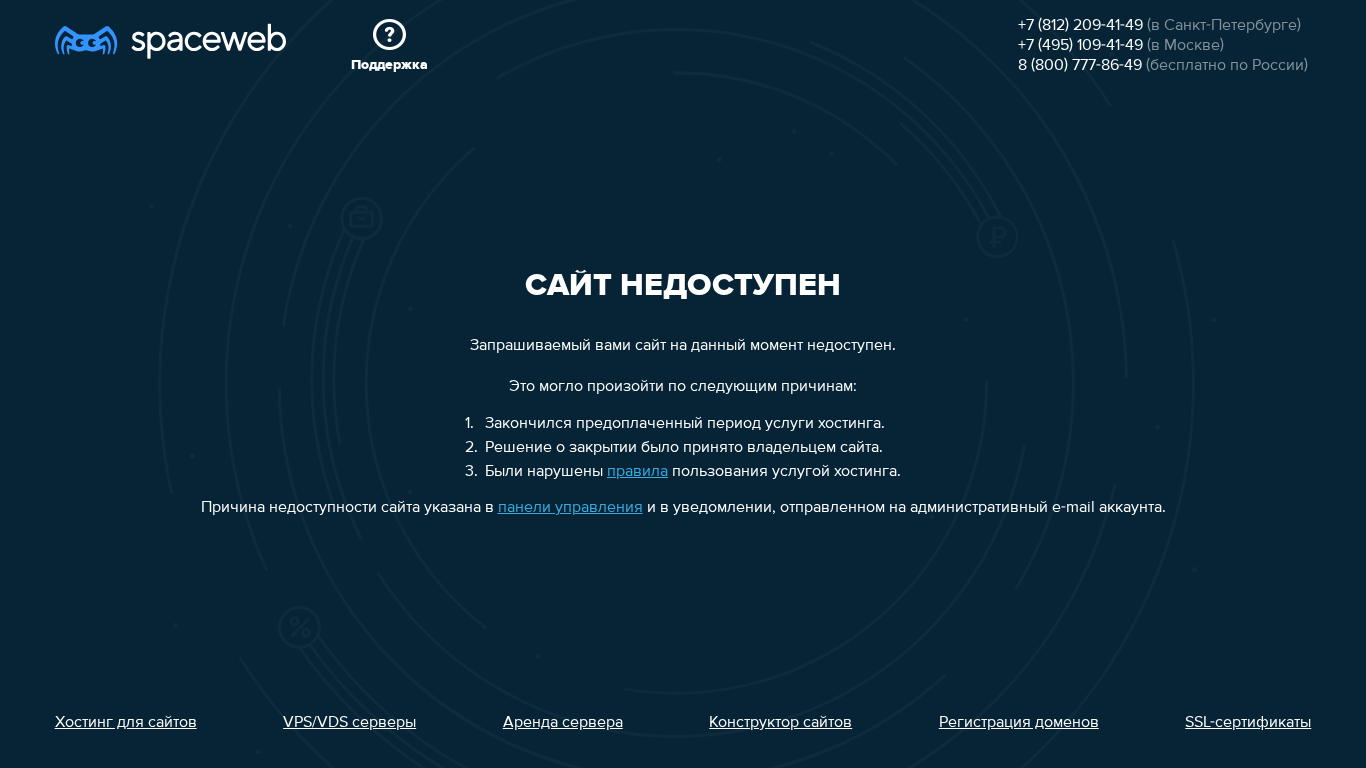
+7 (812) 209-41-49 (1080, 26)
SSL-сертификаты (1248, 723)
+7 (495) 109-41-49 (1080, 46)
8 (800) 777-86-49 (1080, 66)
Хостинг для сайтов (126, 723)
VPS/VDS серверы (349, 723)
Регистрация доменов (1019, 723)
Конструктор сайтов (780, 723)
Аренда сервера (563, 723)
